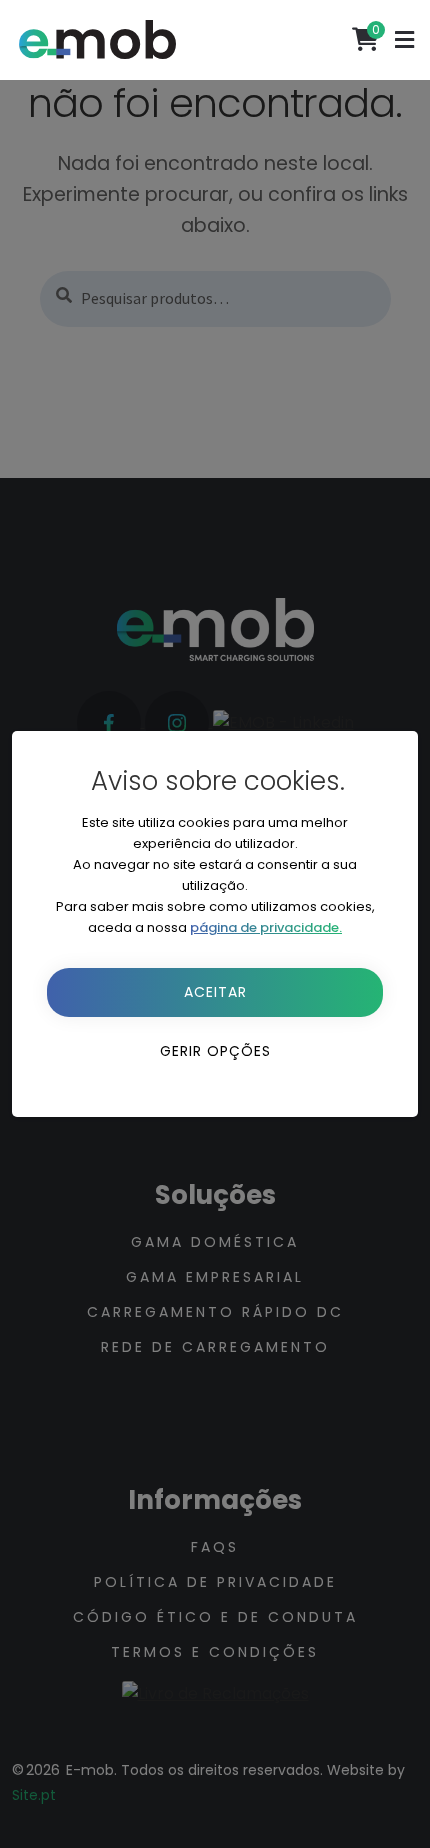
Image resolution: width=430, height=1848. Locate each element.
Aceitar (215, 992)
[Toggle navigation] (404, 40)
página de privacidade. (266, 927)
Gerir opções (215, 1051)
